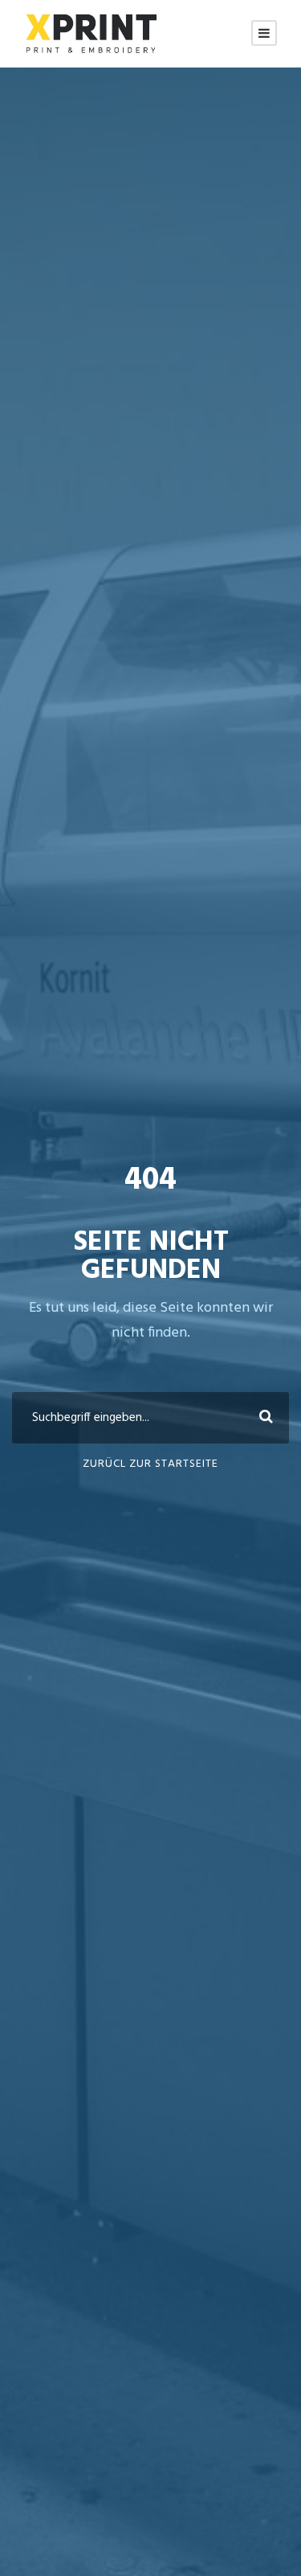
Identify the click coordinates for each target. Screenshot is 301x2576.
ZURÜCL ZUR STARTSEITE (150, 1464)
